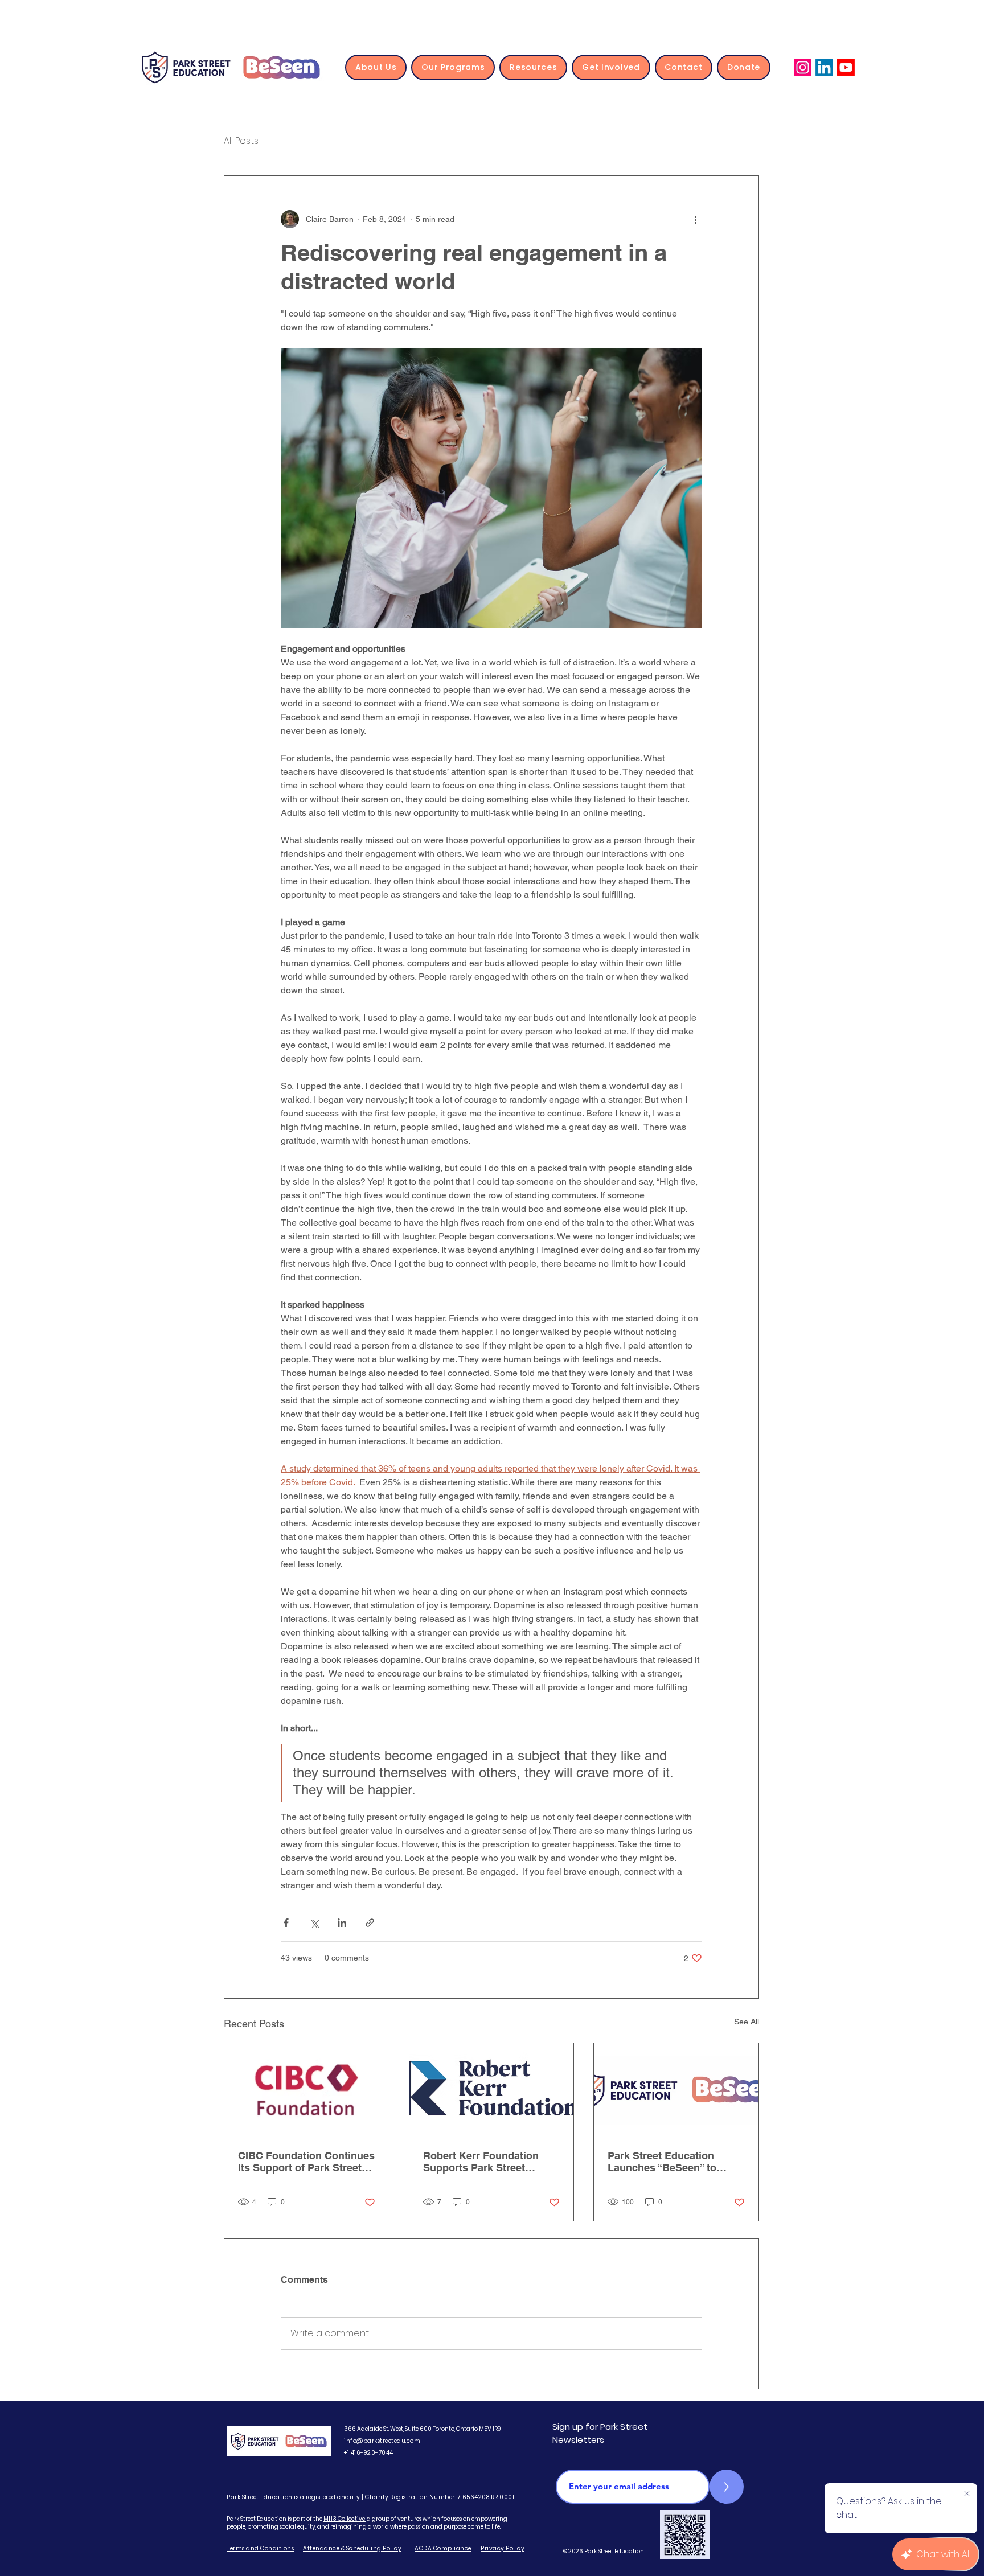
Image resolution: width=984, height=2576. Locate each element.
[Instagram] (803, 67)
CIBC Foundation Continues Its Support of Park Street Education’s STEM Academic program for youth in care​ (306, 2162)
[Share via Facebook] (286, 1923)
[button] (376, 67)
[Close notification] (967, 2494)
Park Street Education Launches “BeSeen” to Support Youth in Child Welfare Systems (662, 2162)
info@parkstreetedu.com (382, 2441)
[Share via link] (370, 1923)
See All (747, 2022)
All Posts (241, 141)
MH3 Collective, (345, 2519)
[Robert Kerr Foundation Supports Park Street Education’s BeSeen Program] (492, 2089)
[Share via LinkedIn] (342, 1923)
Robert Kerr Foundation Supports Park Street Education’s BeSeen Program (481, 2162)
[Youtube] (846, 67)
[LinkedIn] (824, 67)
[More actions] (695, 219)
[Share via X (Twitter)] (314, 1923)
